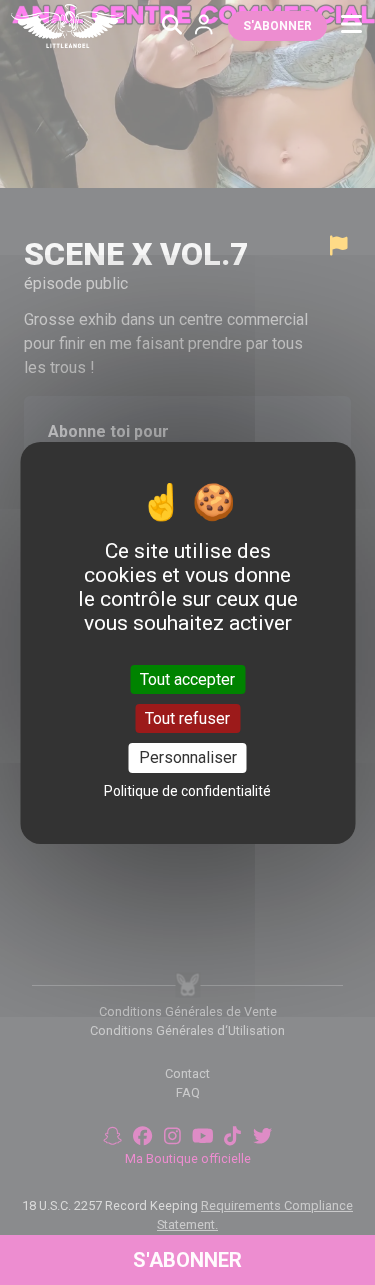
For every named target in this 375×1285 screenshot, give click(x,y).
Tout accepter (187, 679)
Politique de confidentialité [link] (187, 791)
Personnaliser (188, 757)
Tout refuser (187, 718)
